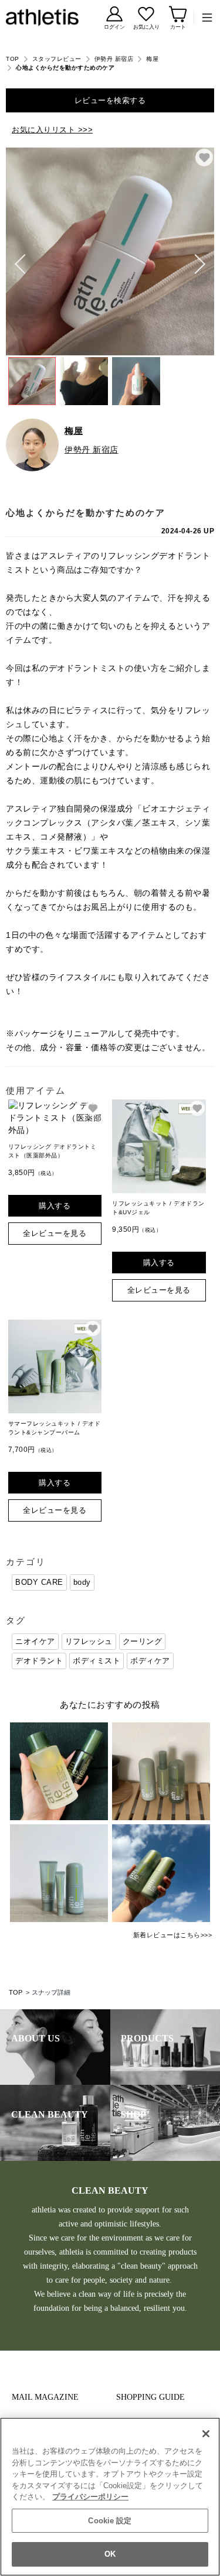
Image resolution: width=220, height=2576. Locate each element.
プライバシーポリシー (90, 2497)
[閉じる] (206, 2434)
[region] (110, 2497)
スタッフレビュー (57, 59)
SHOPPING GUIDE (150, 2397)
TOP (13, 59)
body (82, 1582)
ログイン (114, 27)
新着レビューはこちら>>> (173, 1935)
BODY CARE (39, 1582)
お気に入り (146, 27)
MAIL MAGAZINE (45, 2397)
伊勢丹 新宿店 (114, 59)
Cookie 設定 (110, 2521)
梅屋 (152, 59)
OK (110, 2554)
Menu (204, 18)
